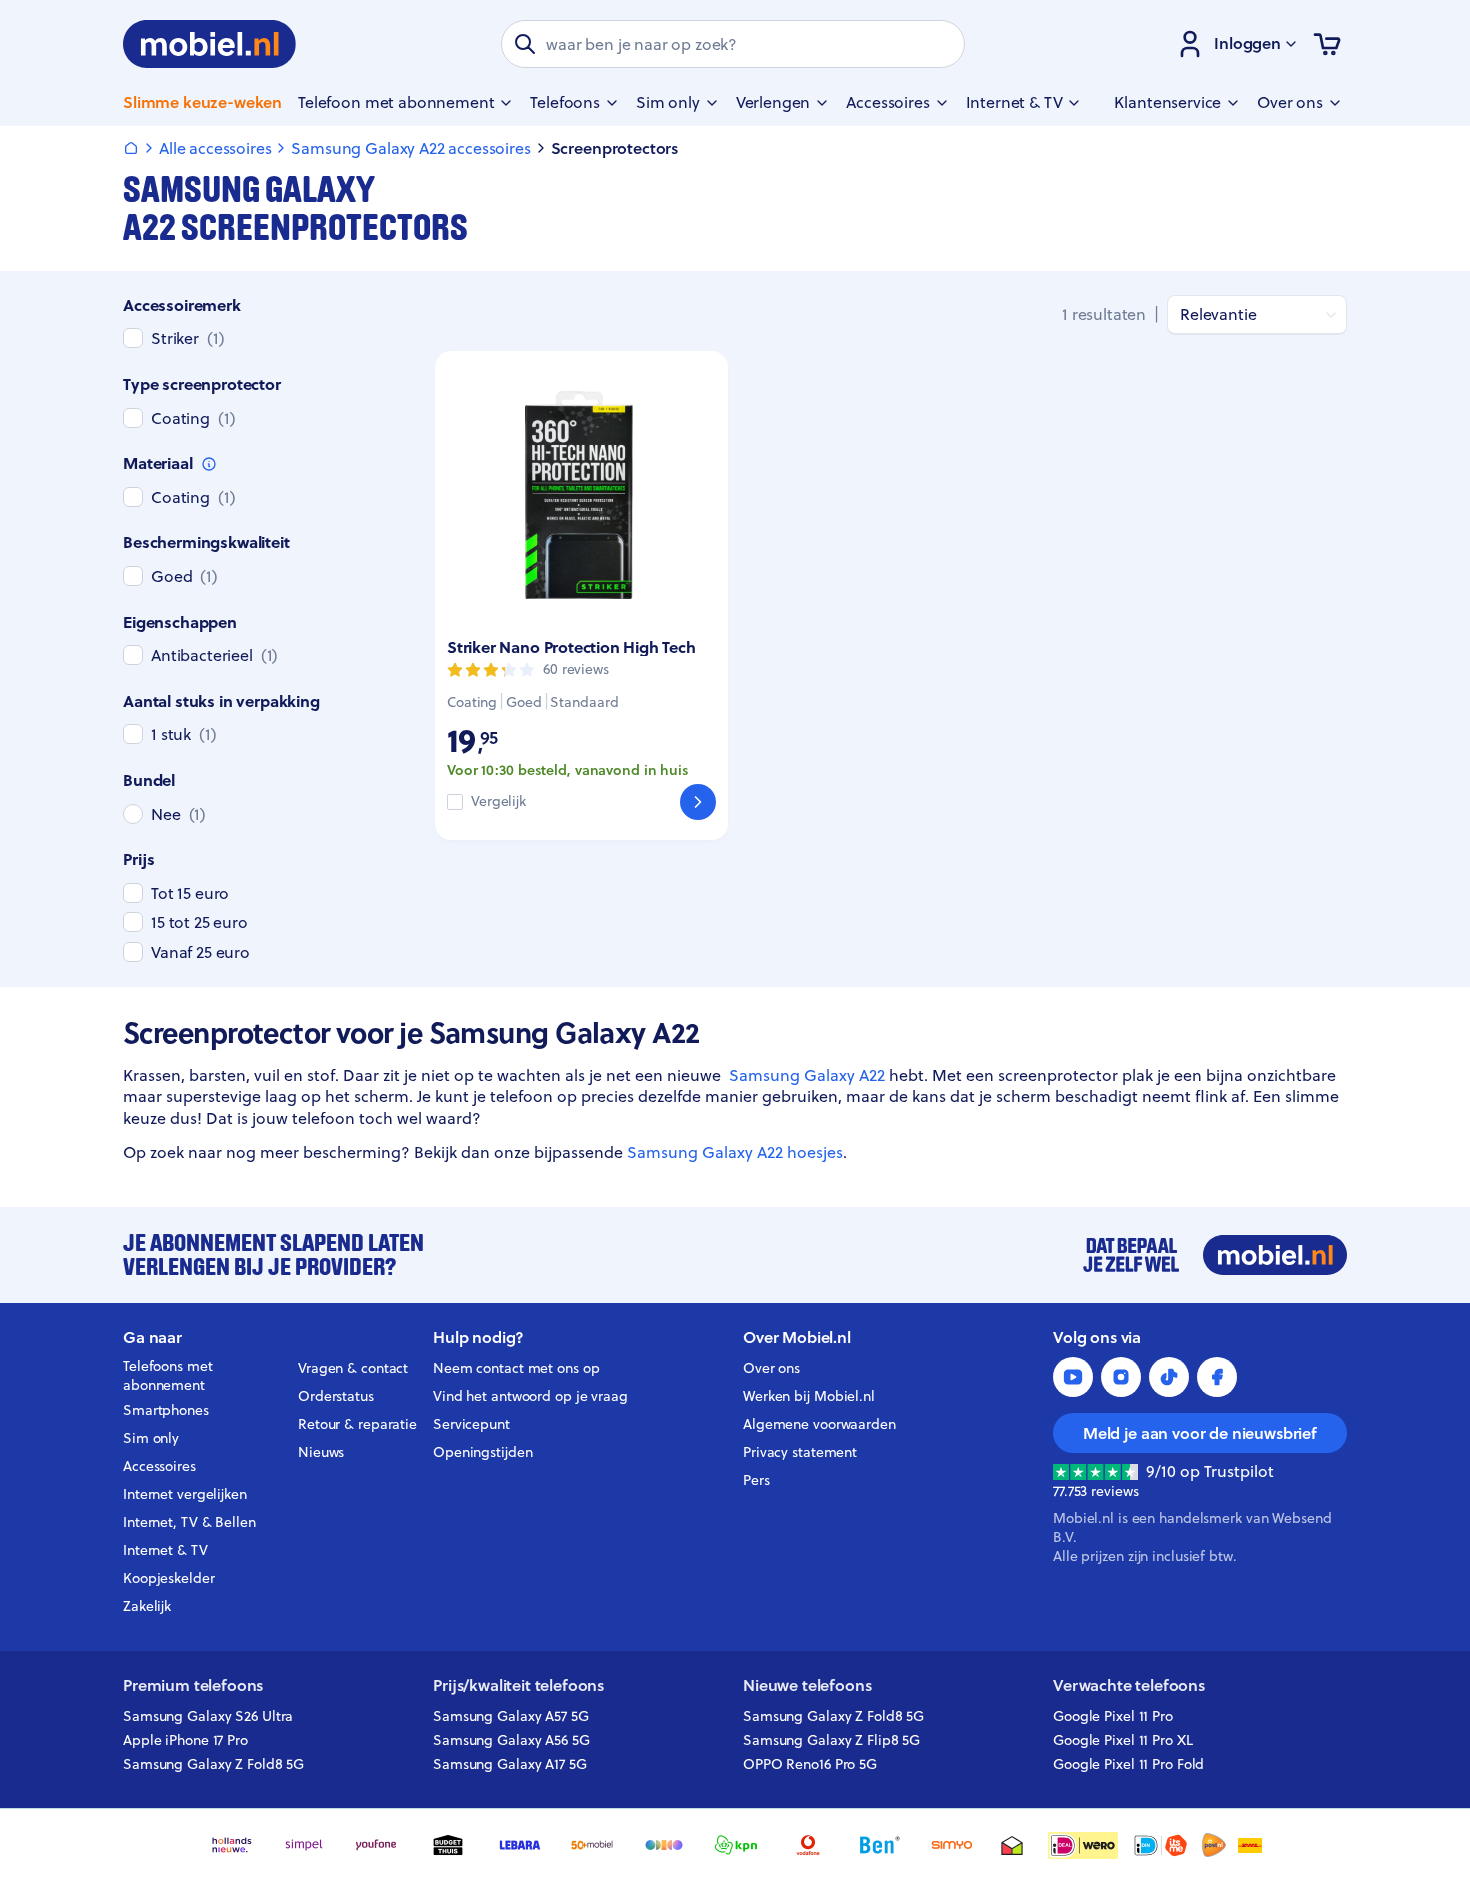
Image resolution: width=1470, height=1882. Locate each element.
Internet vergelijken (185, 1494)
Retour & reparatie (357, 1424)
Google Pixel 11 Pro (1113, 1716)
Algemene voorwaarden (819, 1424)
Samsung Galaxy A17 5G (510, 1764)
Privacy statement (800, 1452)
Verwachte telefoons (1129, 1685)
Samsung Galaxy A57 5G (511, 1716)
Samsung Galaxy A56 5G (511, 1740)
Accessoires (159, 1466)
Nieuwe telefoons (807, 1685)
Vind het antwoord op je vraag (530, 1396)
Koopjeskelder (169, 1578)
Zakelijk (147, 1606)
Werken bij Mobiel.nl (809, 1396)
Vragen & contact (353, 1368)
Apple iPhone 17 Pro (185, 1740)
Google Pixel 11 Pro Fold (1128, 1764)
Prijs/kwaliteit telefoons (518, 1685)
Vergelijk (498, 801)
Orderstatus (336, 1396)
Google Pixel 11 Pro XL (1123, 1740)
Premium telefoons (193, 1685)
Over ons (771, 1368)
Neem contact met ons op (516, 1368)
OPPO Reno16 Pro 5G (810, 1764)
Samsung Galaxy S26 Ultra (208, 1716)
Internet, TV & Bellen (189, 1522)
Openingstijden (483, 1452)
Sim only (151, 1438)
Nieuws (321, 1452)
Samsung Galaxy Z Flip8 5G (831, 1740)
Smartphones (166, 1410)
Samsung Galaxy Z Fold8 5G (213, 1764)
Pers (756, 1480)
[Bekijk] (698, 802)
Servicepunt (471, 1424)
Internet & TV (165, 1550)
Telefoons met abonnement (168, 1376)
